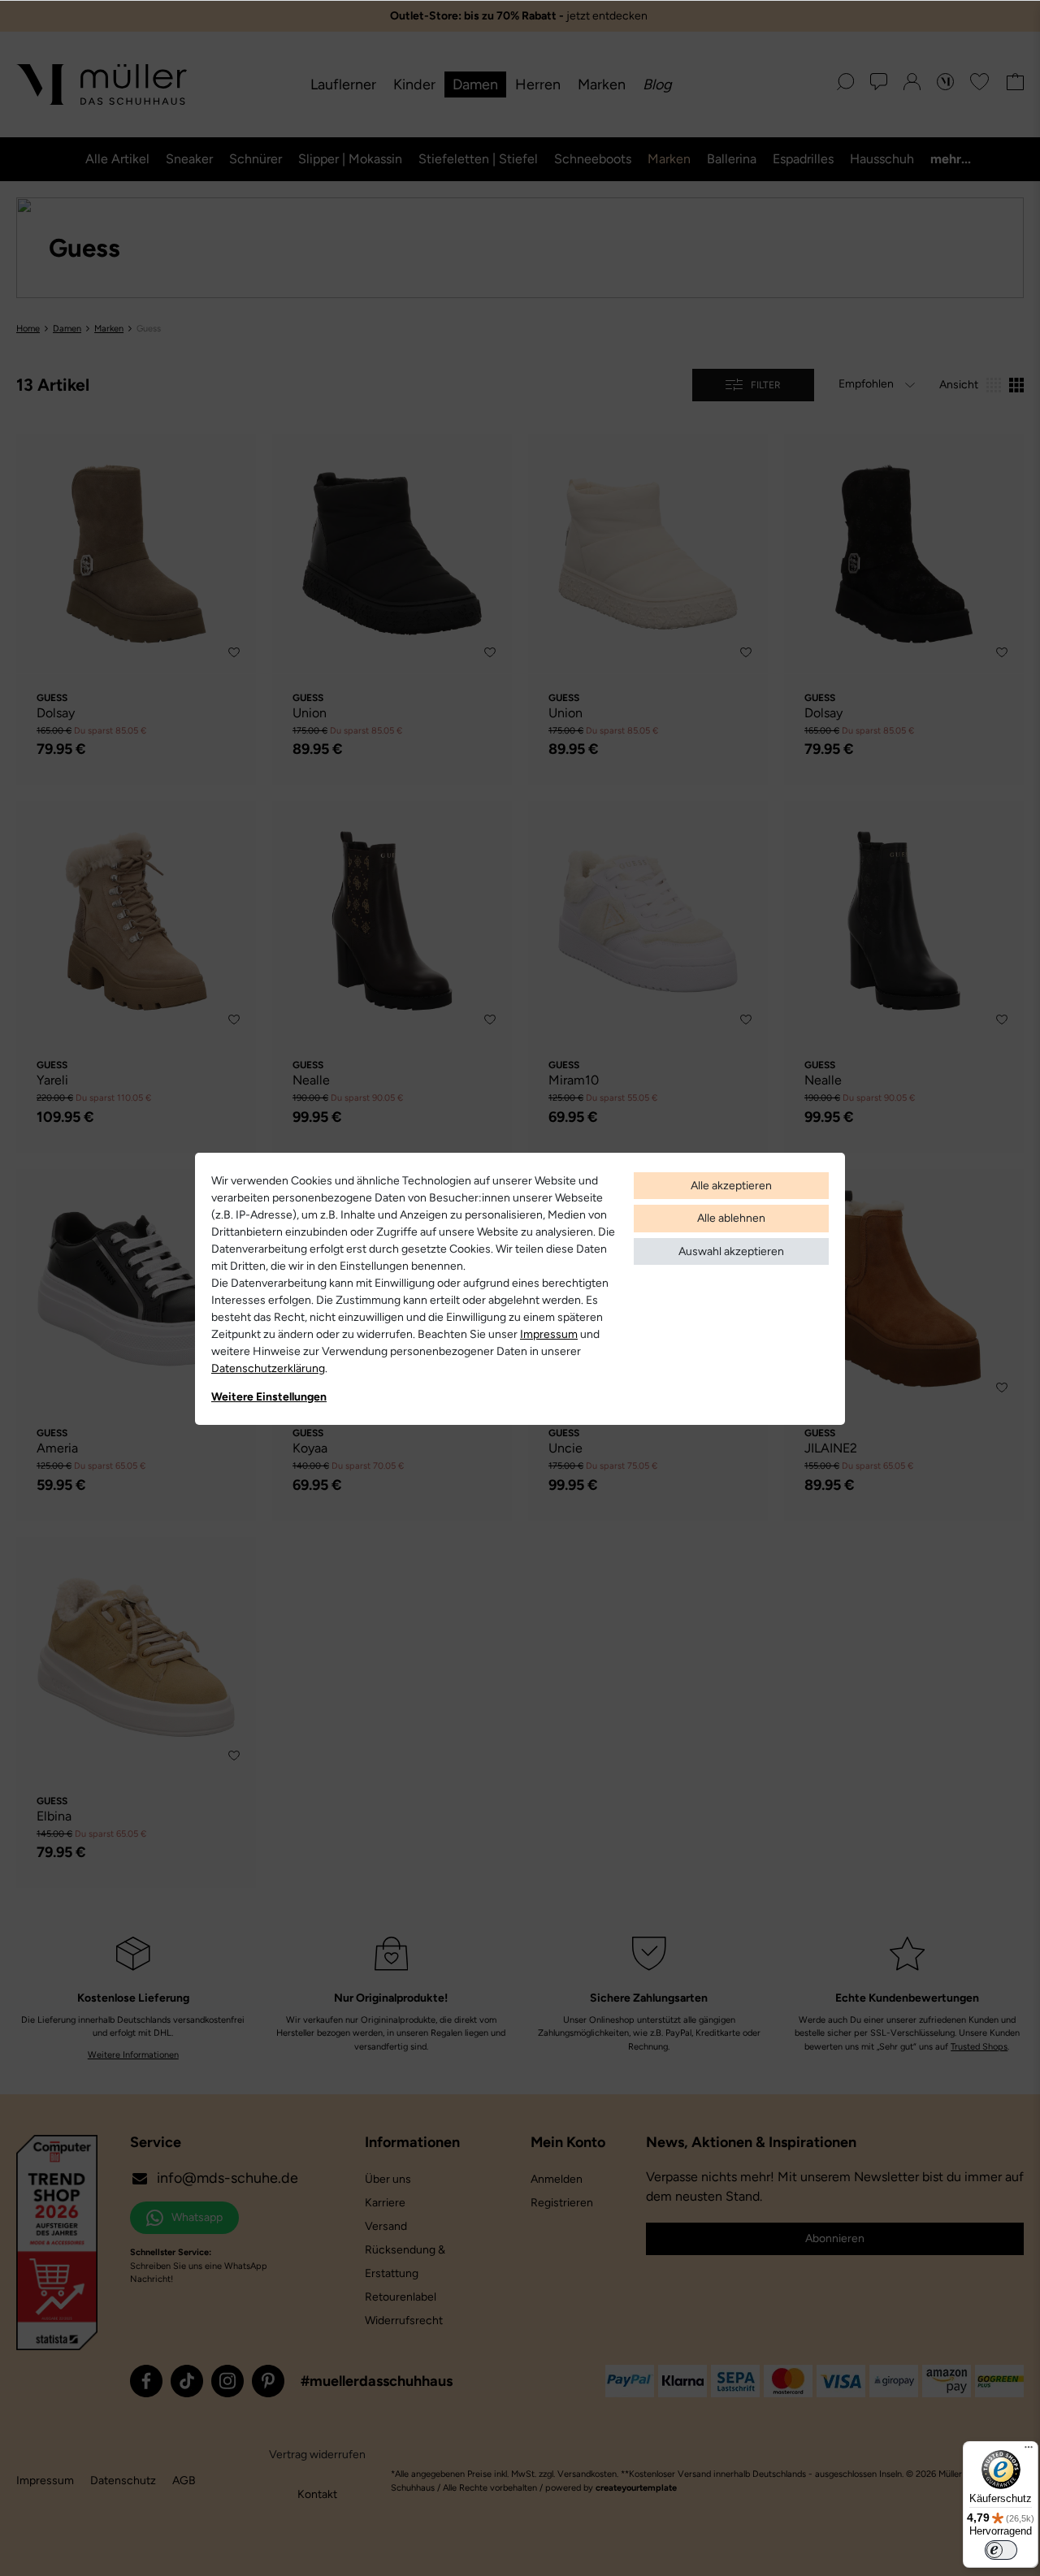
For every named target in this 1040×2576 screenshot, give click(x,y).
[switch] (1001, 2550)
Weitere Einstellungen (269, 1397)
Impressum (549, 1334)
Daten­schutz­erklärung (268, 1368)
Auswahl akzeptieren (731, 1251)
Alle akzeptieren (731, 1186)
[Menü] (1029, 2451)
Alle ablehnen (731, 1218)
